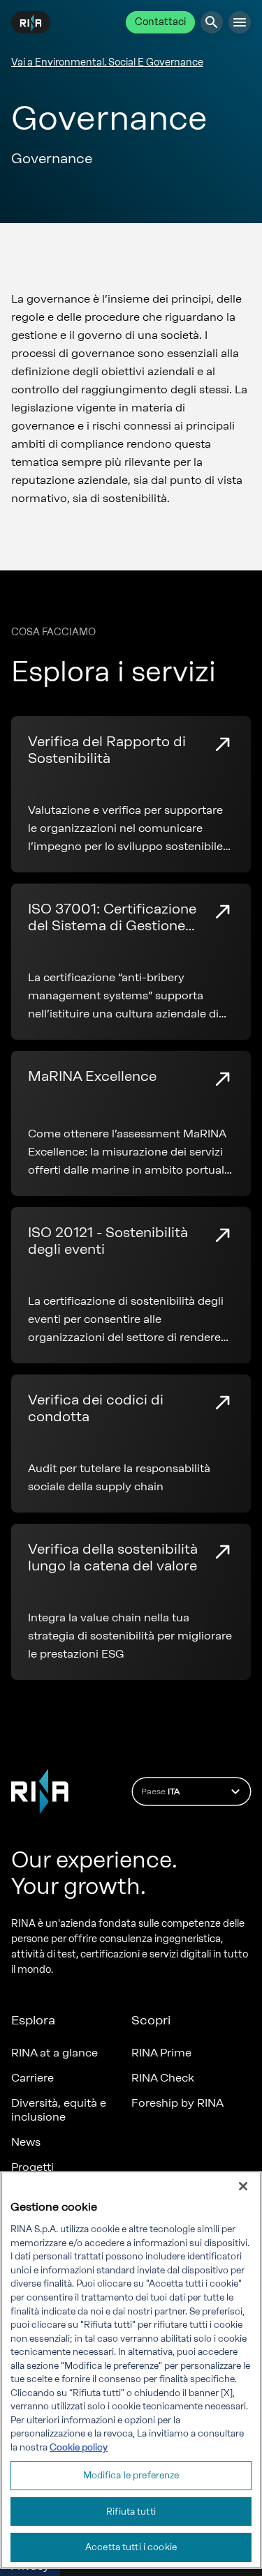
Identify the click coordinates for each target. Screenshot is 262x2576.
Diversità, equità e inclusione (59, 2110)
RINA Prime (161, 2053)
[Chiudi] (243, 2186)
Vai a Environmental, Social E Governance (107, 62)
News (26, 2142)
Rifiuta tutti (131, 2511)
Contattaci (160, 22)
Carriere (32, 2078)
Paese (160, 1791)
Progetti (32, 2167)
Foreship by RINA (177, 2103)
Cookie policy (79, 2447)
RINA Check (163, 2078)
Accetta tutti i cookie (131, 2547)
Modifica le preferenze (131, 2475)
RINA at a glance (54, 2053)
